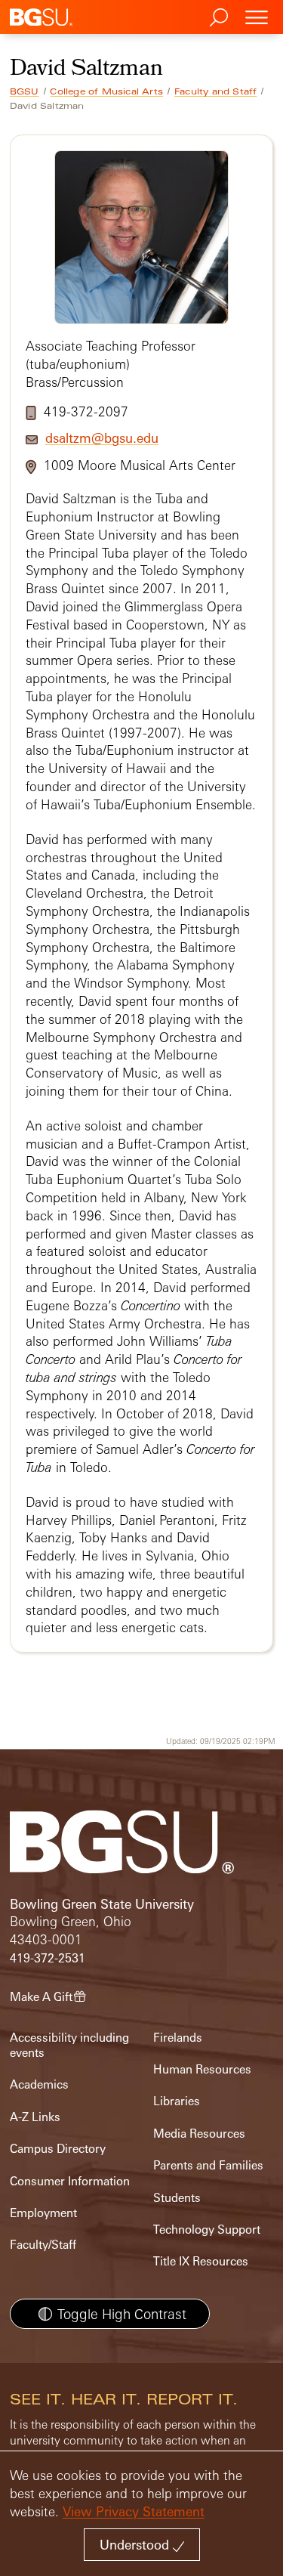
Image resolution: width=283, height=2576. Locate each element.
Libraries (177, 2101)
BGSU (25, 91)
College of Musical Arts (106, 91)
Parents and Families (208, 2165)
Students (177, 2198)
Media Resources (199, 2134)
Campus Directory (58, 2149)
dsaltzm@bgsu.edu (102, 438)
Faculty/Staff (43, 2245)
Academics (39, 2084)
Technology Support (207, 2230)
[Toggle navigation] (257, 17)
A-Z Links (35, 2117)
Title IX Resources (201, 2261)
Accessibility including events (69, 2045)
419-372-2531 (48, 1958)
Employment (43, 2213)
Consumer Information (70, 2181)
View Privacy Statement (134, 2511)
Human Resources (202, 2069)
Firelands (178, 2038)
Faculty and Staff (215, 91)
